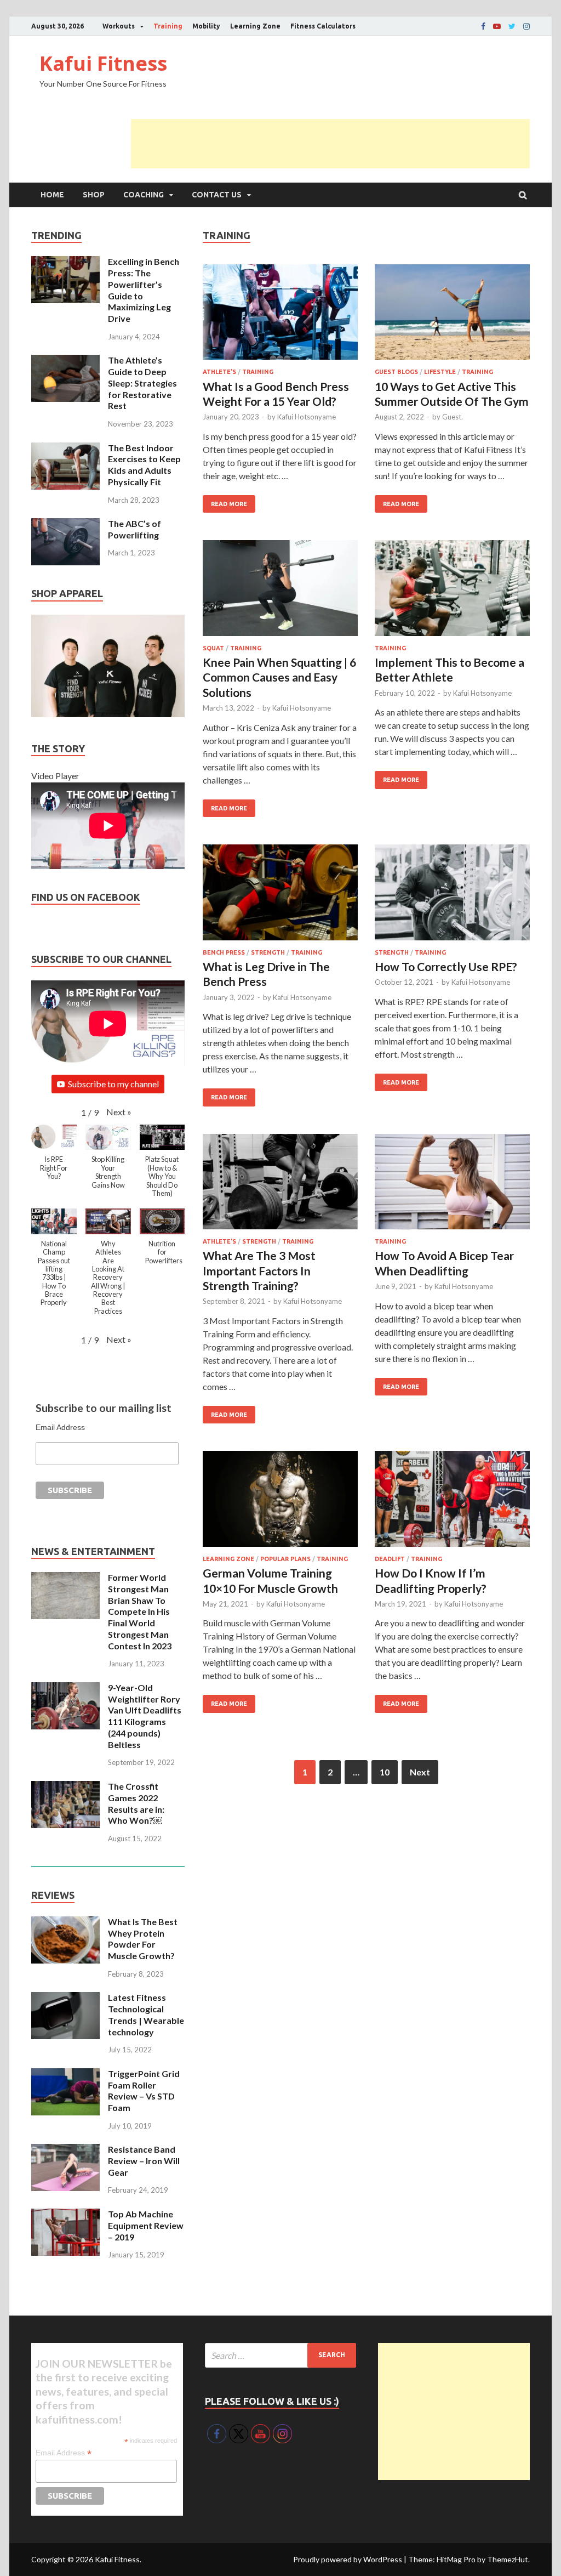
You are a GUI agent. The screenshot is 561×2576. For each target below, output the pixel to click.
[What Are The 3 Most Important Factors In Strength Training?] (280, 1184)
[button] (119, 1112)
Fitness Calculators (323, 26)
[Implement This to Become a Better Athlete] (452, 590)
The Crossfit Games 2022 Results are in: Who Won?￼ (136, 1803)
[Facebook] (483, 26)
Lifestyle (440, 372)
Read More (229, 504)
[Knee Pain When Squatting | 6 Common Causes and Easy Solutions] (280, 590)
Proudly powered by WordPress (348, 2559)
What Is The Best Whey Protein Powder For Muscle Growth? (143, 1939)
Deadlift (390, 1559)
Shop (94, 195)
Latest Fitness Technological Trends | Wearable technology (146, 2014)
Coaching (144, 195)
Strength (268, 952)
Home (52, 195)
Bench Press (224, 952)
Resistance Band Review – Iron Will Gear (144, 2161)
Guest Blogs (396, 372)
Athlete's (219, 372)
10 (385, 1772)
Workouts (119, 26)
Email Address (60, 1427)
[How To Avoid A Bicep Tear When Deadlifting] (452, 1184)
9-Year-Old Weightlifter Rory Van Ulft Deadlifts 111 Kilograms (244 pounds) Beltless (145, 1716)
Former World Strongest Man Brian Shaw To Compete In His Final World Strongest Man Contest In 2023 (140, 1612)
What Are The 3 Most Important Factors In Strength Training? (259, 1270)
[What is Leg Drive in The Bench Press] (280, 894)
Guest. (453, 417)
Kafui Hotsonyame (307, 417)
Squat (213, 648)
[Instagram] (526, 26)
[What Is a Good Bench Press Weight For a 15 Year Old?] (280, 314)
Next (420, 1772)
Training (168, 26)
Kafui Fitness (103, 63)
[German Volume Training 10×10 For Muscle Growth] (280, 1500)
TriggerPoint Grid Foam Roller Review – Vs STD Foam (144, 2090)
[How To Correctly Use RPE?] (452, 894)
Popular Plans (285, 1559)
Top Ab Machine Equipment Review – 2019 (146, 2225)
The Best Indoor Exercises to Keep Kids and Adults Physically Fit (144, 465)
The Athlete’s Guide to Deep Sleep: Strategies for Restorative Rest (142, 383)
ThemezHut (508, 2559)
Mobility (206, 26)
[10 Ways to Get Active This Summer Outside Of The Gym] (452, 314)
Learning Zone (255, 26)
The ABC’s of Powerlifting (134, 529)
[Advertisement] (330, 144)
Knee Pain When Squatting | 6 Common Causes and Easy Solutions (279, 677)
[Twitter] (512, 26)
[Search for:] (281, 2355)
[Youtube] (497, 26)
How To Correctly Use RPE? (446, 966)
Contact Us (217, 195)
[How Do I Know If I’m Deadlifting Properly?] (452, 1500)
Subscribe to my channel (113, 1084)
